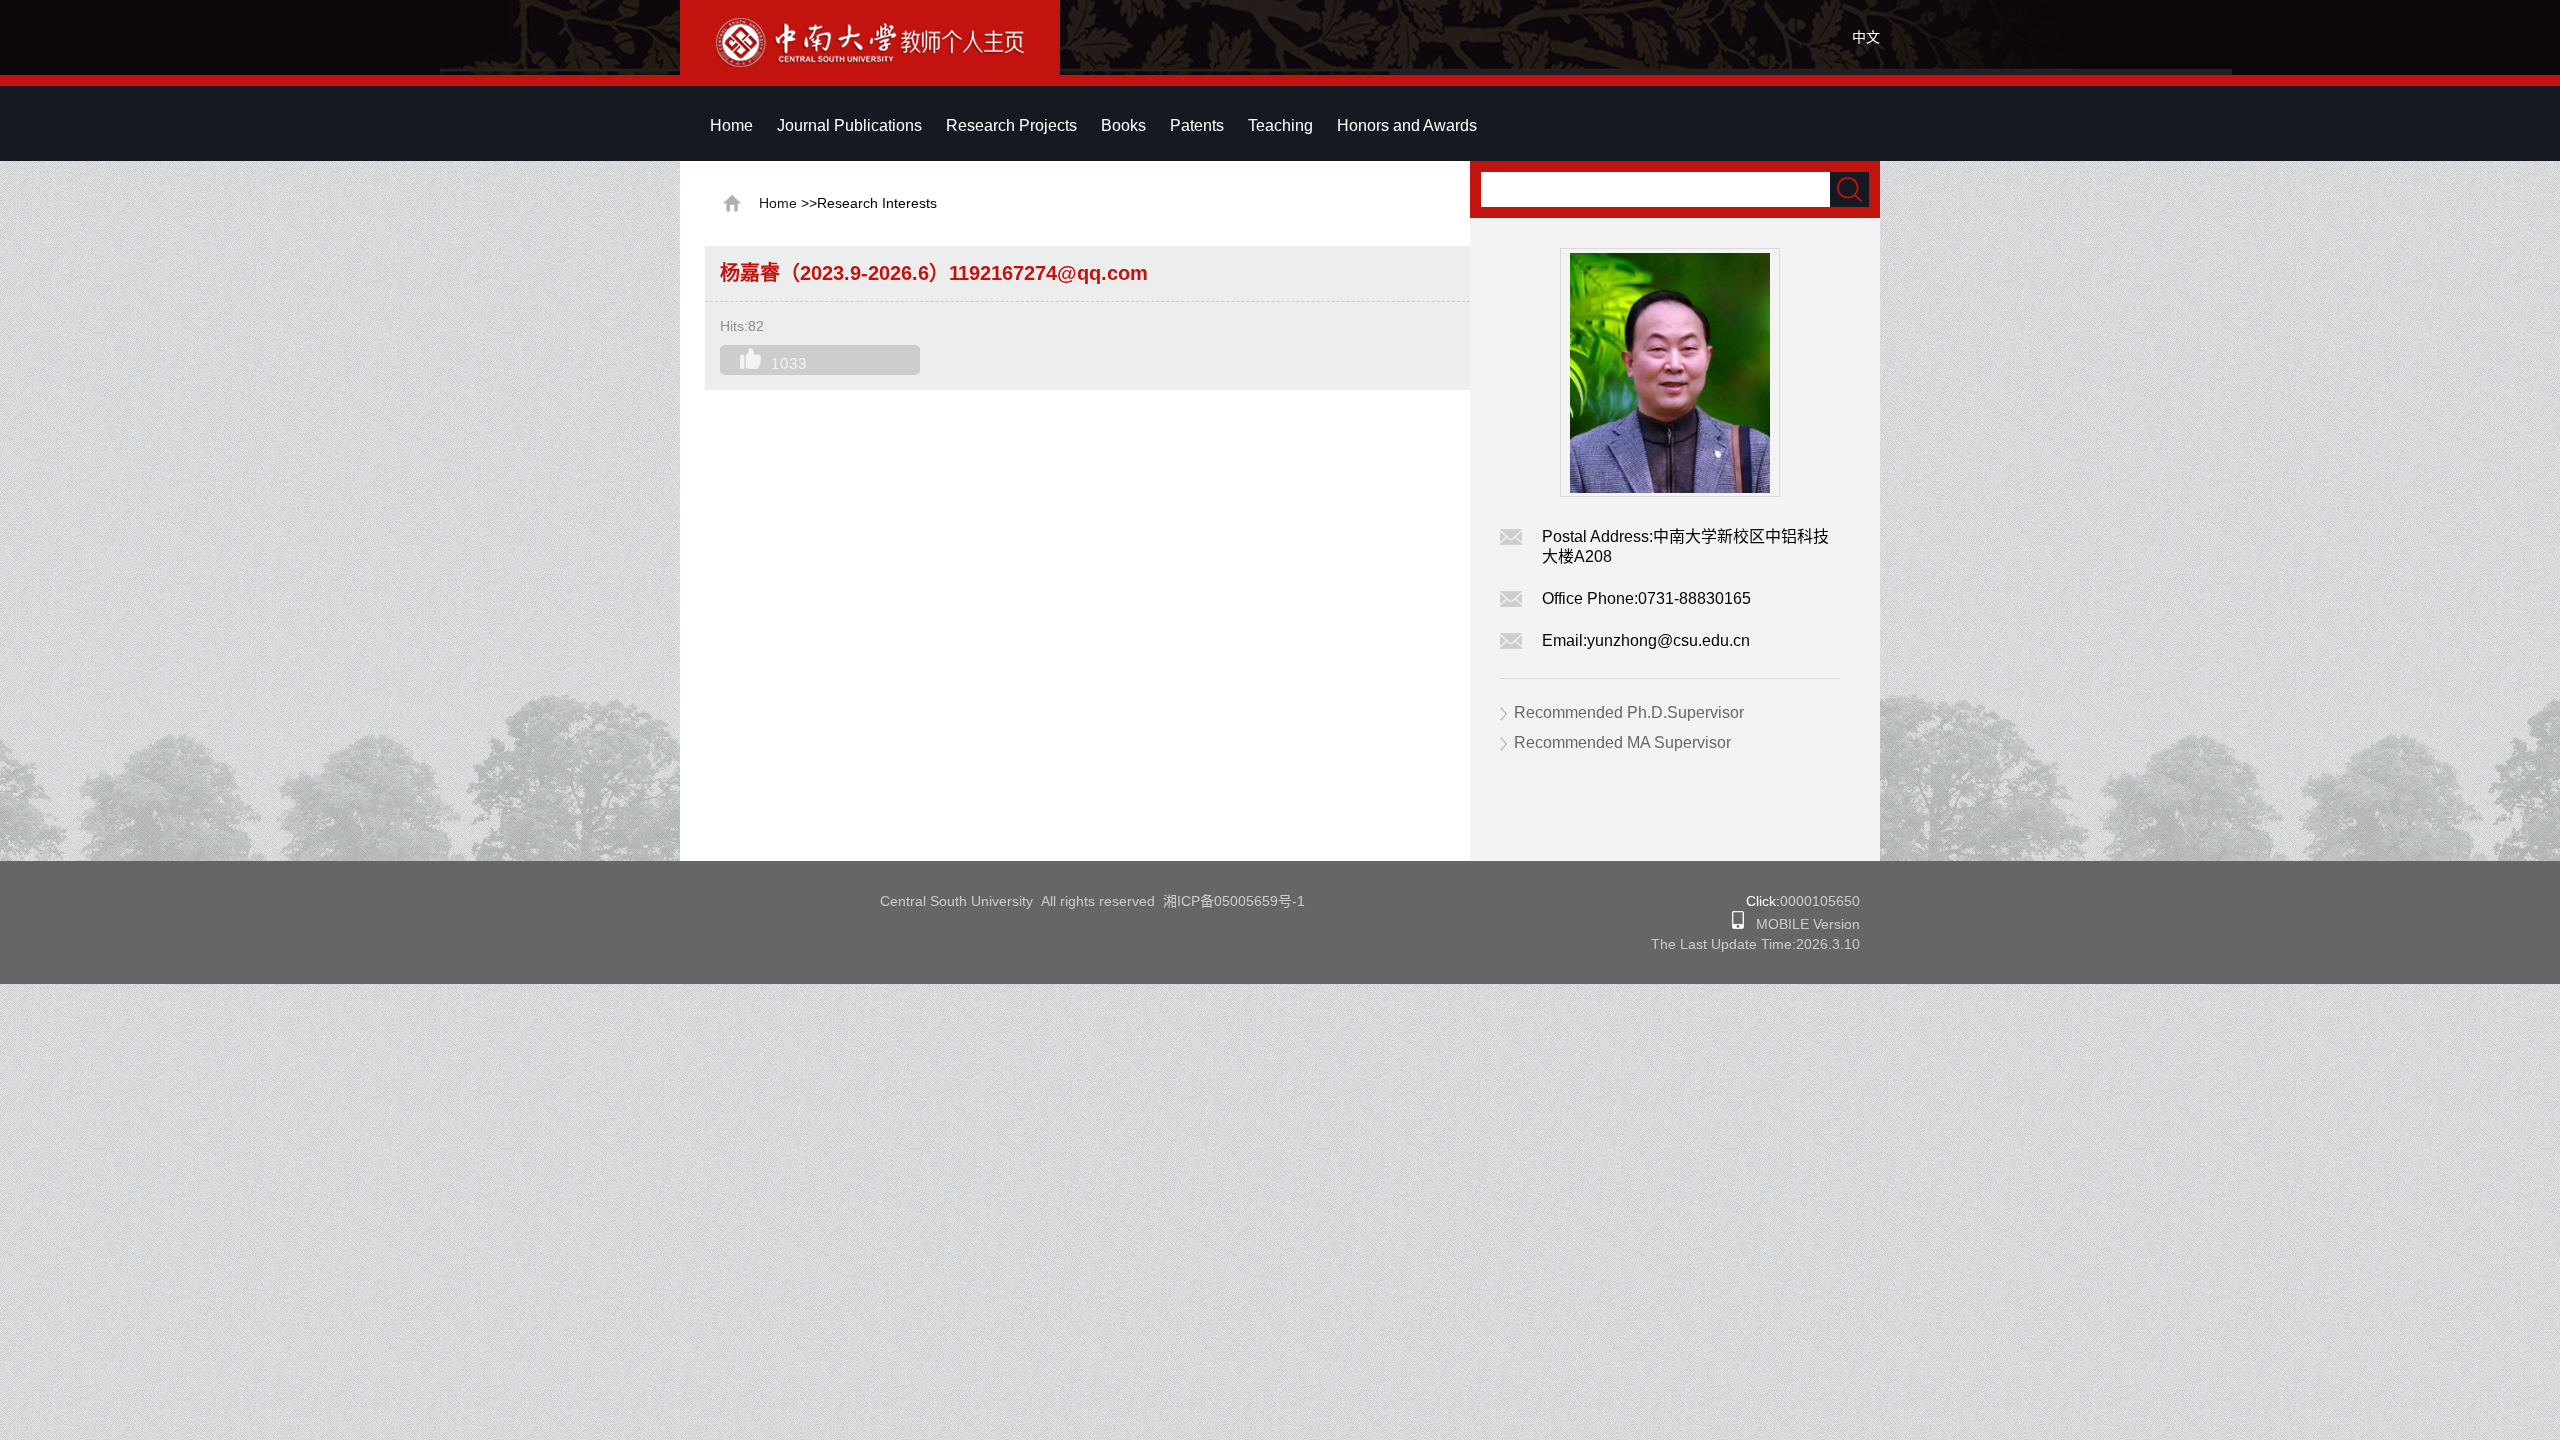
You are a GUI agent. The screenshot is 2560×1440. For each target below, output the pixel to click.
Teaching (1280, 125)
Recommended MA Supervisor (1622, 742)
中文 (1866, 37)
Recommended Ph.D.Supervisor (1629, 712)
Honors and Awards (1407, 125)
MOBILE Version (1802, 924)
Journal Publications (849, 125)
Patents (1197, 125)
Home (731, 125)
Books (1123, 125)
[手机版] (1738, 924)
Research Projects (1011, 125)
